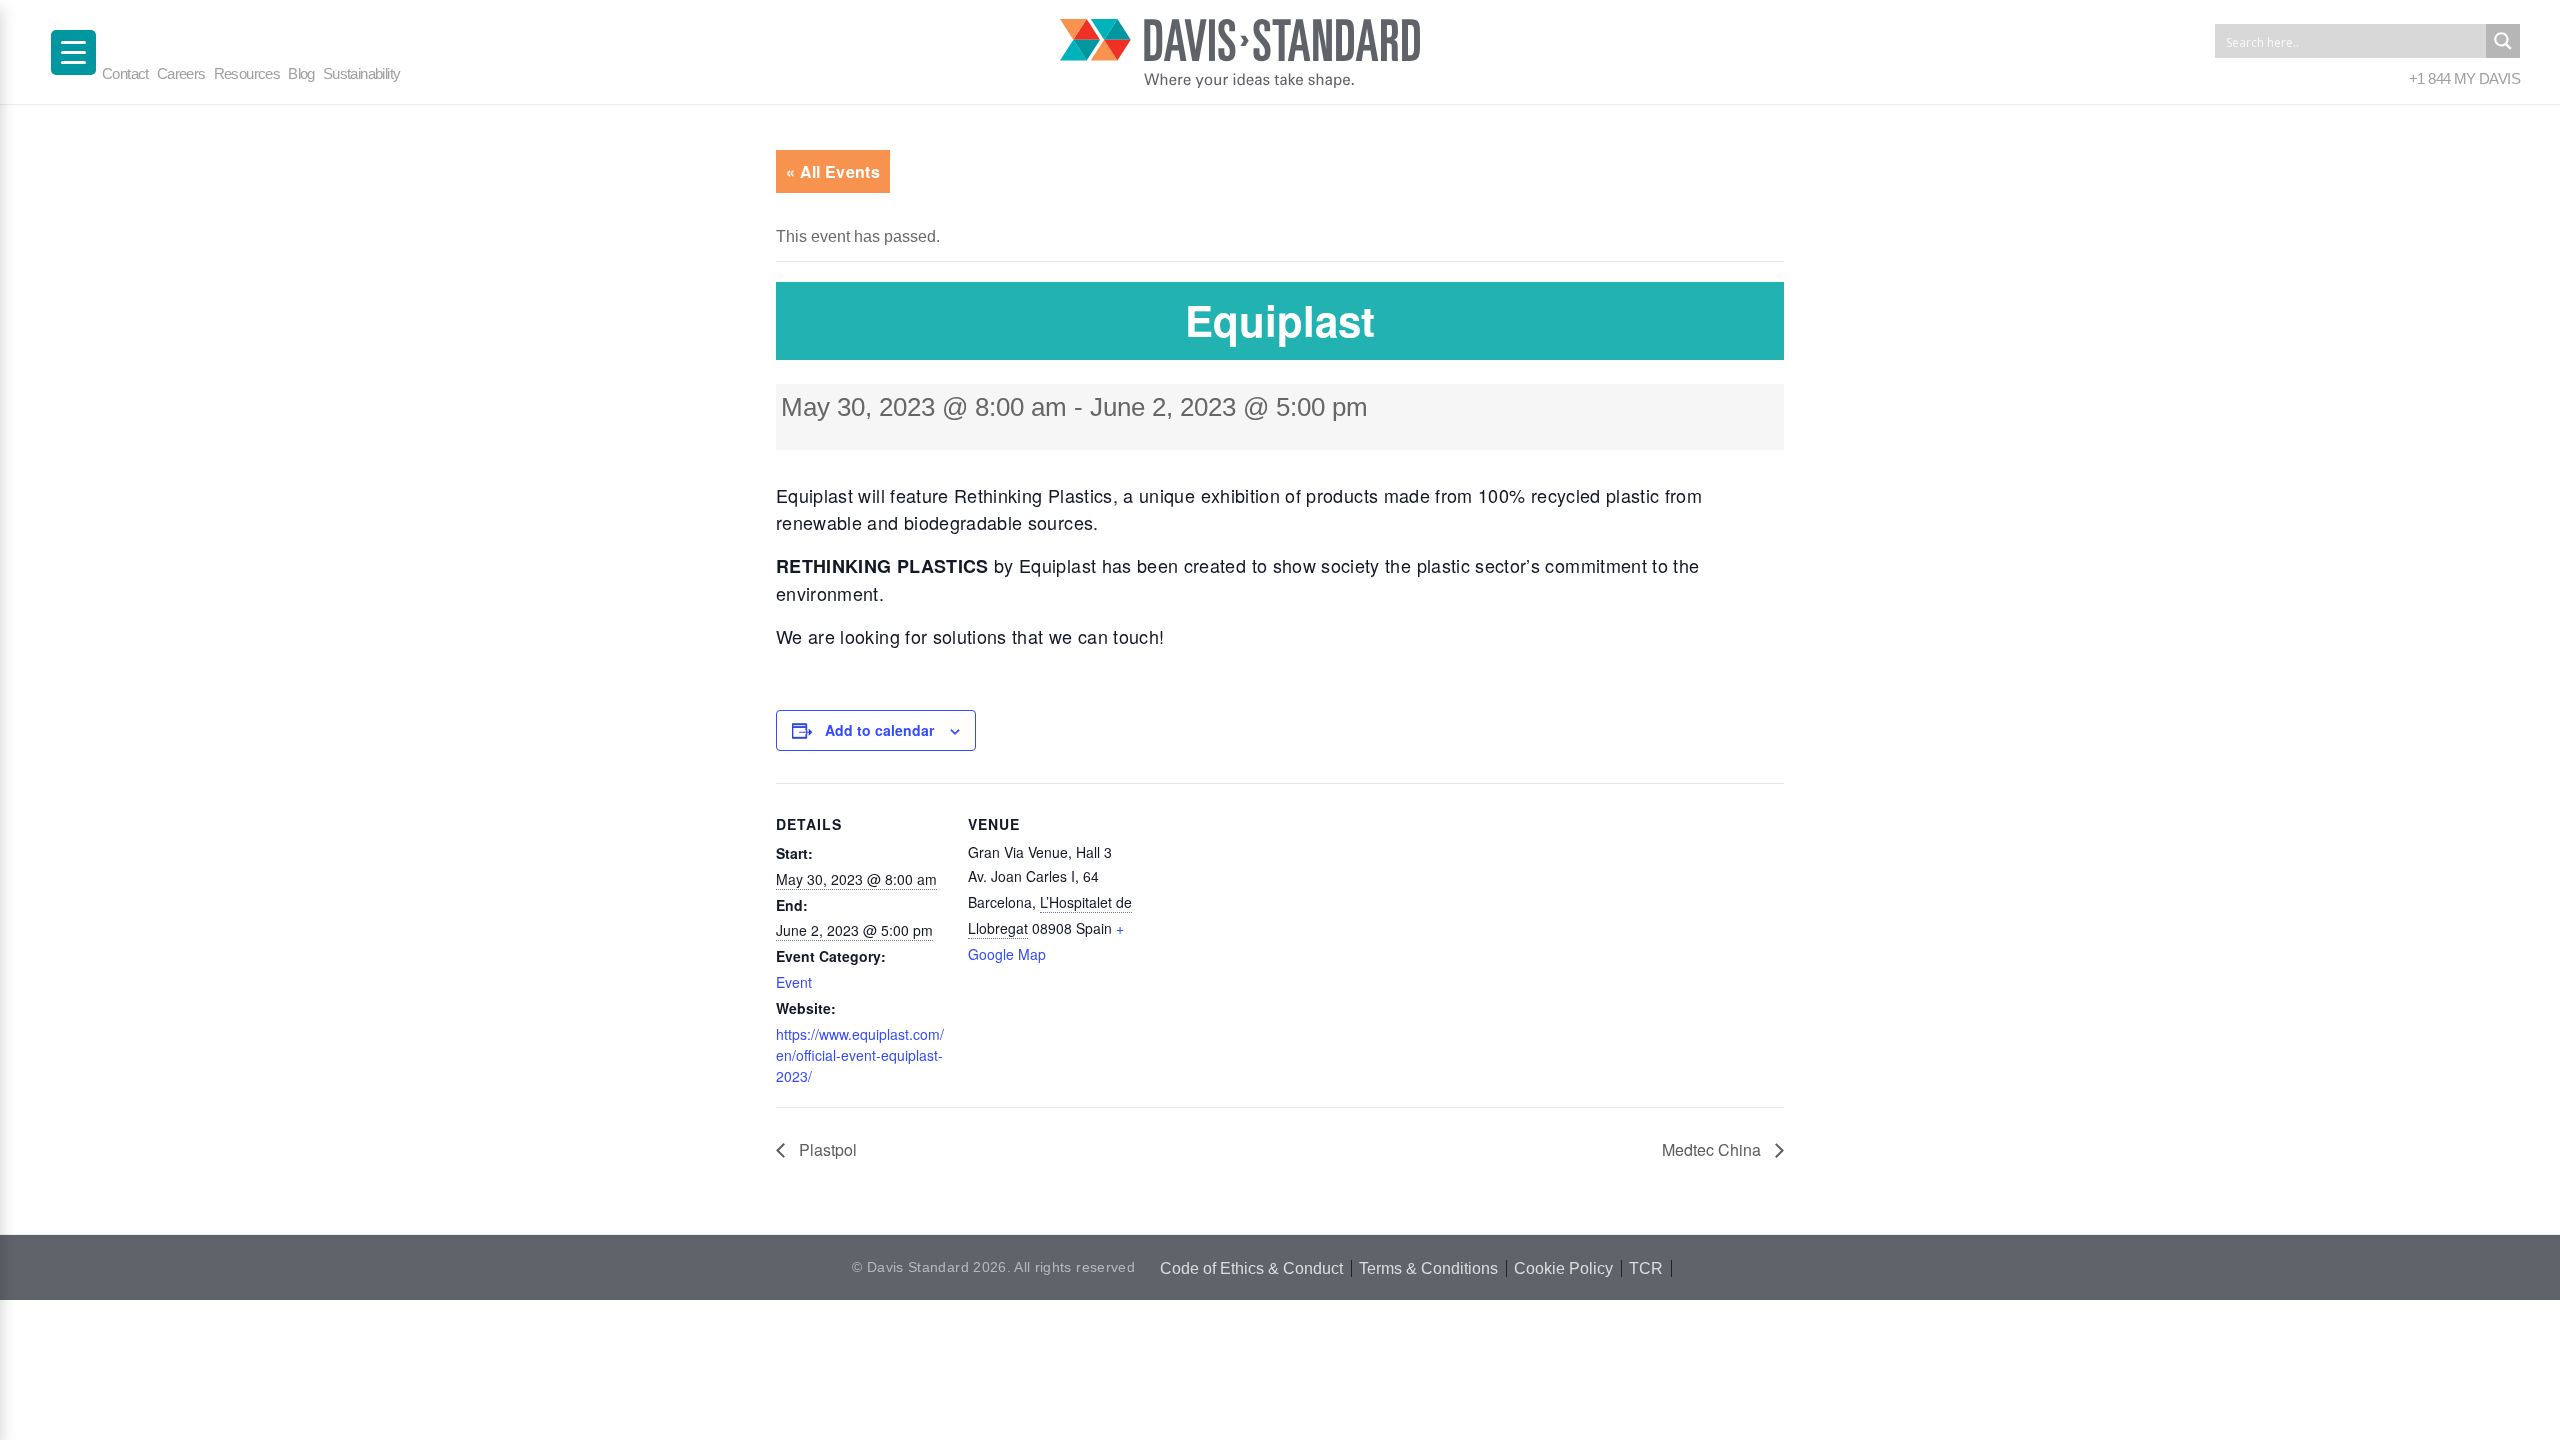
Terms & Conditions (1428, 1268)
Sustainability (362, 73)
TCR (1646, 1268)
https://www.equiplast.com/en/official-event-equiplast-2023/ (860, 1055)
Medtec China (1713, 1149)
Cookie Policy (1563, 1268)
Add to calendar (879, 730)
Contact (125, 73)
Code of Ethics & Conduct (1251, 1268)
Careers (181, 73)
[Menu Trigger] (73, 52)
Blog (301, 73)
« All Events (833, 171)
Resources (247, 73)
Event (794, 982)
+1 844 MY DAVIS (2464, 78)
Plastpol (826, 1149)
